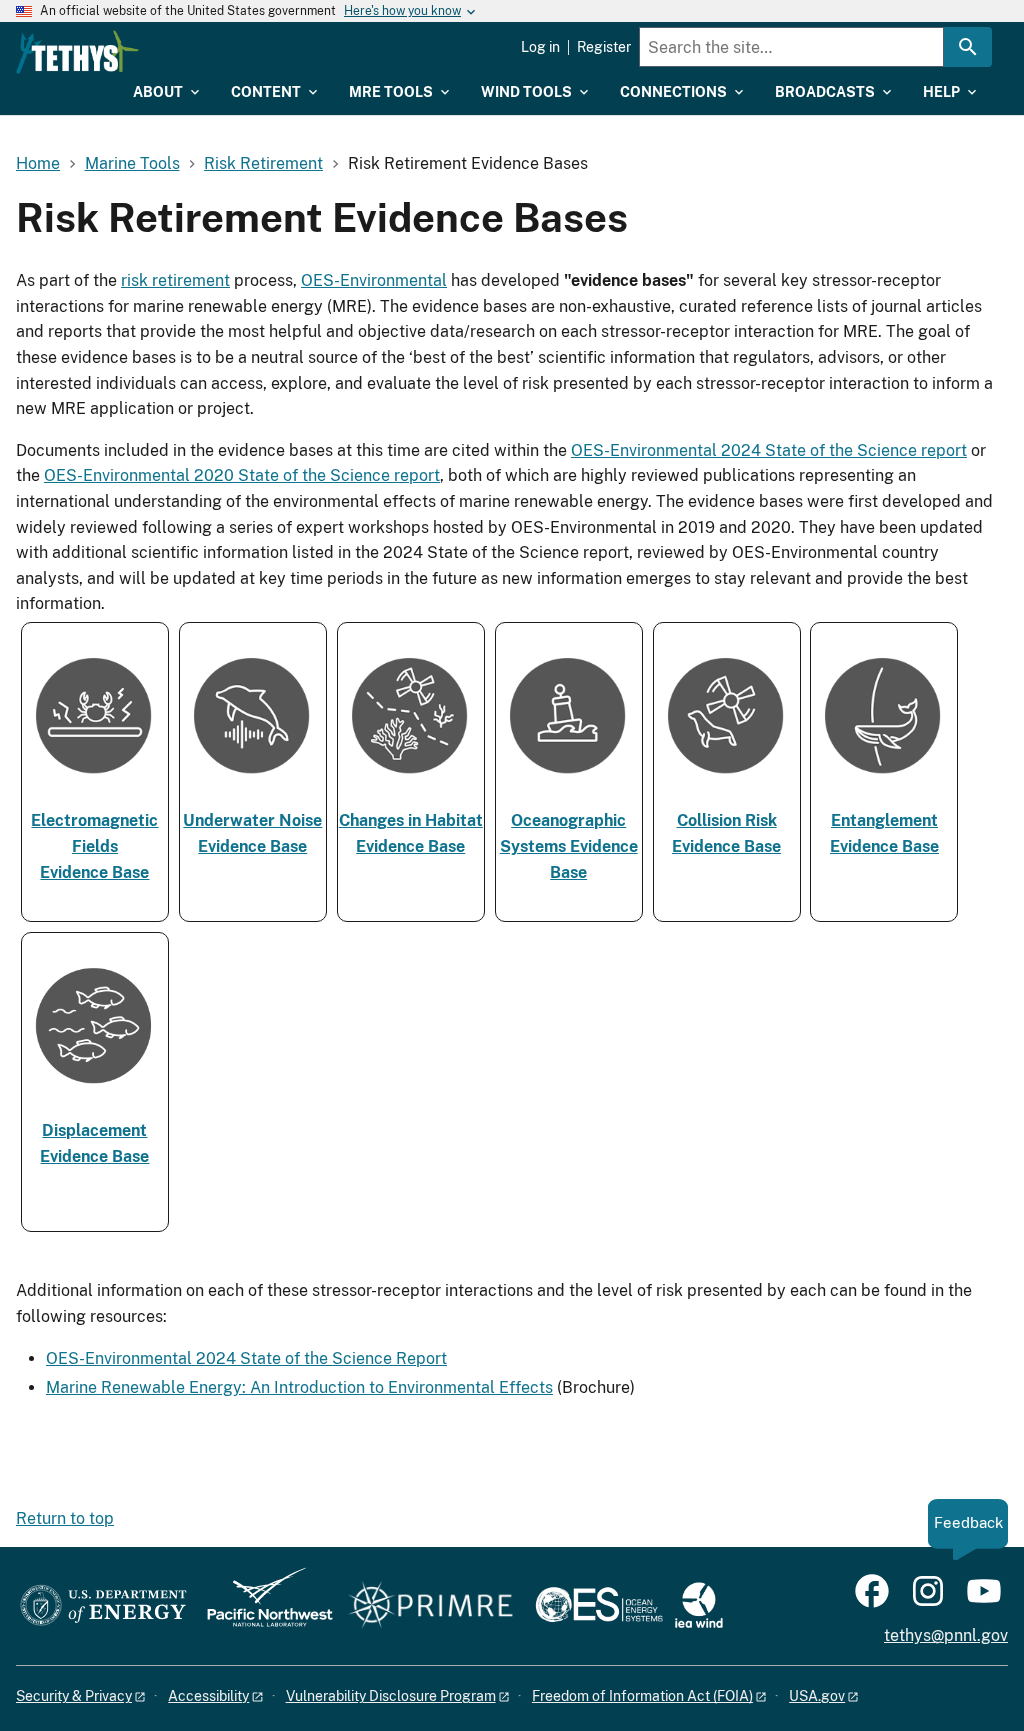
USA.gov (817, 1696)
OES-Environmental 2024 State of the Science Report (246, 1358)
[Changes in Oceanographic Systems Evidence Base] (569, 779)
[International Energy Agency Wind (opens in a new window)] (699, 1606)
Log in (540, 47)
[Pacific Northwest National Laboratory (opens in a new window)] (262, 1606)
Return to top (65, 1518)
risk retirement (175, 280)
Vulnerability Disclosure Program (391, 1696)
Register (604, 47)
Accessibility (208, 1696)
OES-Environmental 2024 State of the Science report (769, 450)
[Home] (77, 52)
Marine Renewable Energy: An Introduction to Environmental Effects (299, 1387)
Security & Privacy (74, 1696)
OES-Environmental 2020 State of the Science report (242, 475)
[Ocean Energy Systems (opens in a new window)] (600, 1606)
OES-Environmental (374, 280)
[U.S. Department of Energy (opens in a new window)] (103, 1606)
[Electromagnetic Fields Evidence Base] (95, 779)
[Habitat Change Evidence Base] (411, 779)
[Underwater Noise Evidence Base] (253, 779)
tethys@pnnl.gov (946, 1635)
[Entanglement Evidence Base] (884, 779)
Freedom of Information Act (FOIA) (642, 1696)
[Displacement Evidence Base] (95, 1089)
